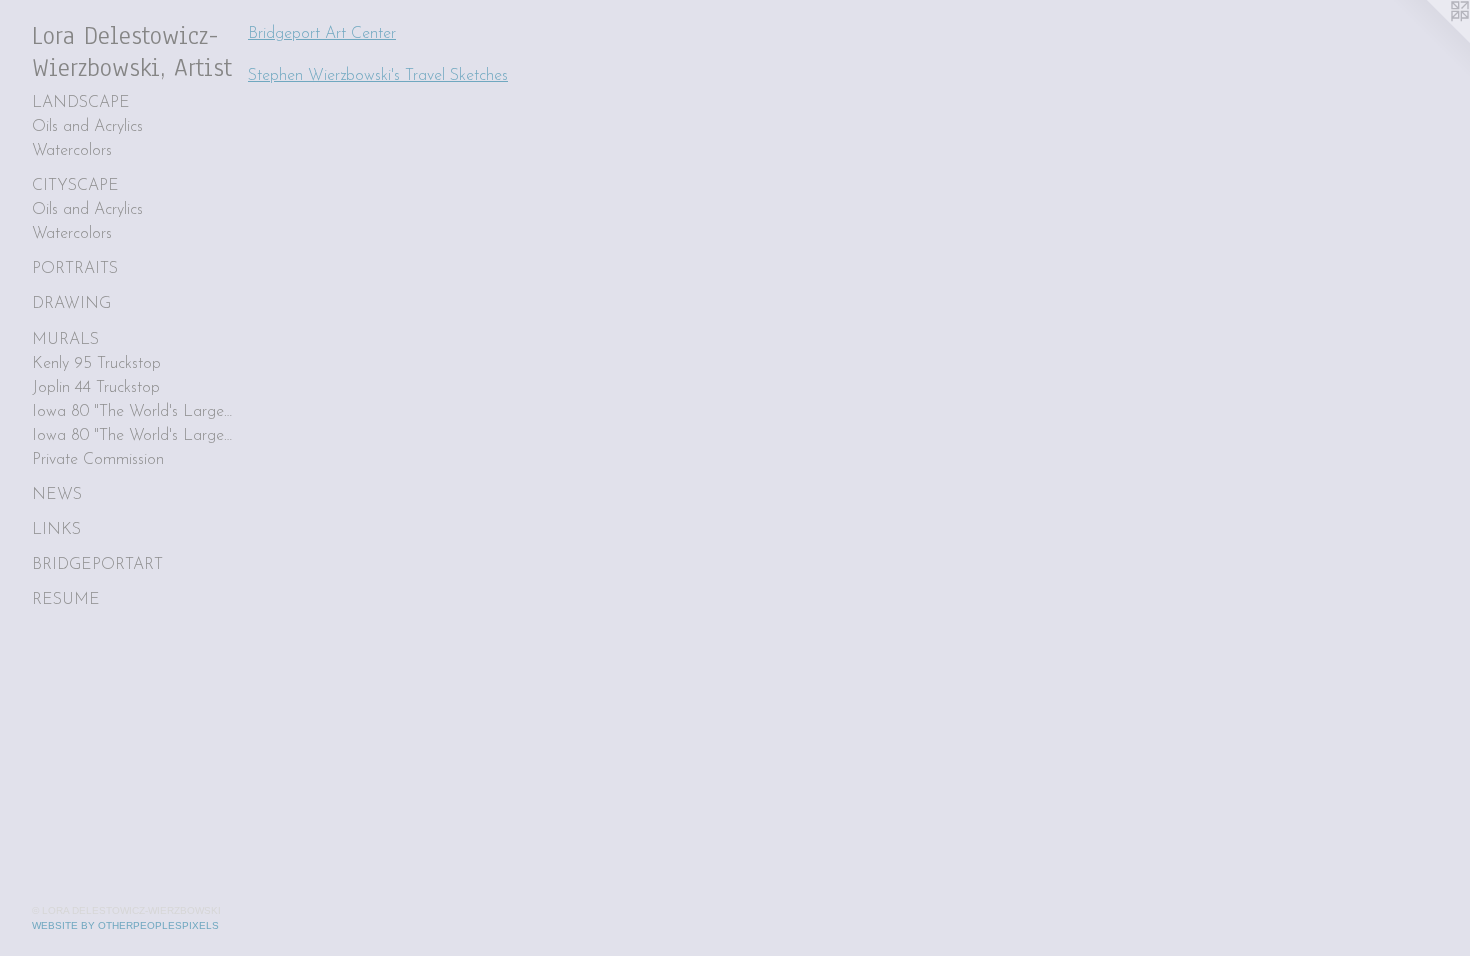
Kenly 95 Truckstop (96, 364)
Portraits (75, 269)
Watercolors (72, 151)
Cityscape (75, 186)
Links (56, 530)
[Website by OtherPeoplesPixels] (1430, 40)
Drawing (71, 304)
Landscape (81, 103)
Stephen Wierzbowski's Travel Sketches (378, 76)
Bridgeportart (97, 565)
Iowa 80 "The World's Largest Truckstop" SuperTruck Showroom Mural (132, 412)
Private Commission (98, 460)
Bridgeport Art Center (322, 34)
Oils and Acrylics (87, 127)
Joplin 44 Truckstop (96, 388)
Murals (65, 340)
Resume (66, 600)
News (57, 495)
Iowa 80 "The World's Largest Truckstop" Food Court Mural (132, 436)
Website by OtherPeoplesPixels (125, 925)
